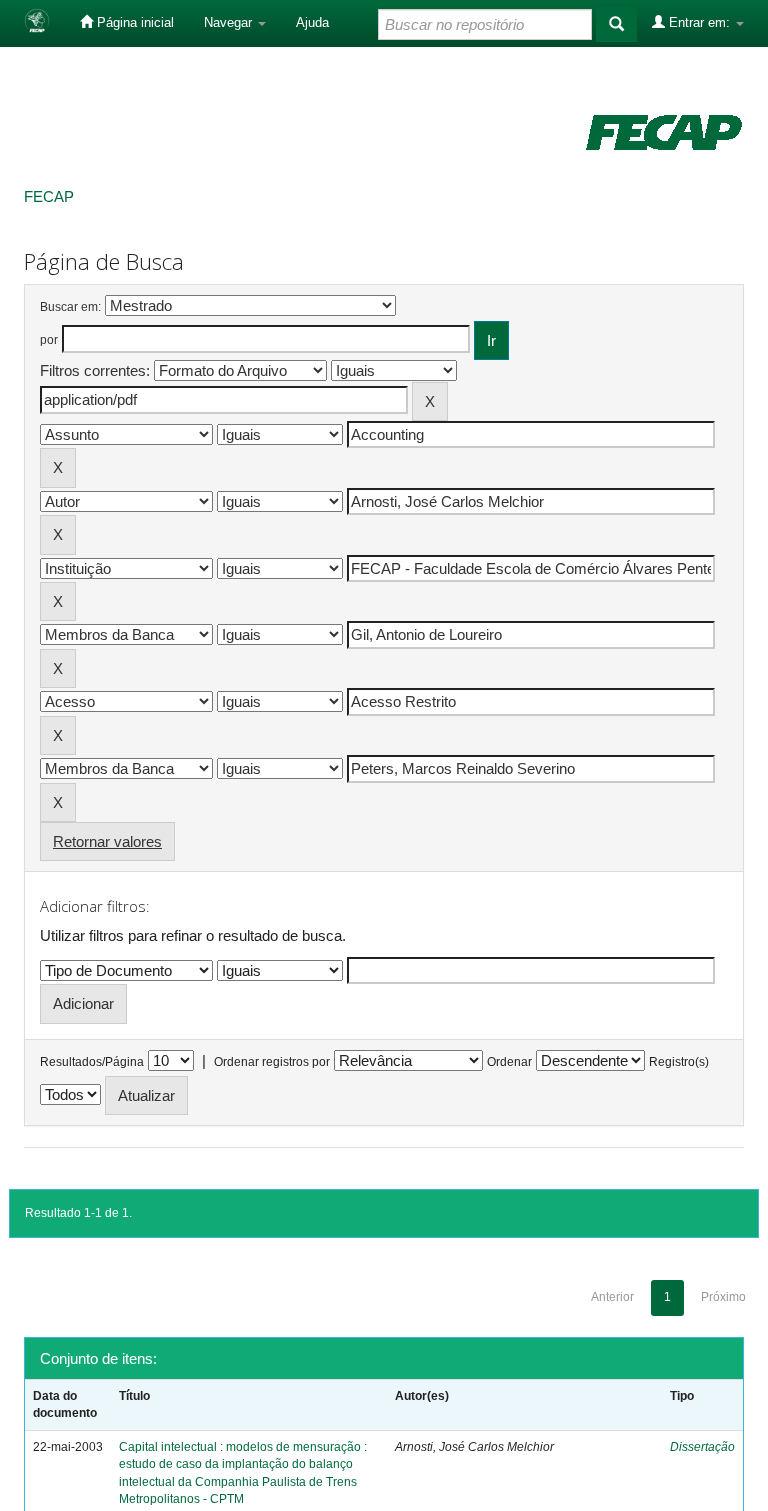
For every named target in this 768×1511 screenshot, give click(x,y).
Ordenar (509, 1062)
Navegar (230, 22)
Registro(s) (679, 1062)
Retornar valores (107, 841)
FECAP (49, 196)
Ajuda (312, 22)
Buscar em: (70, 307)
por (49, 340)
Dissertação (702, 1447)
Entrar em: (699, 22)
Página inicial (133, 22)
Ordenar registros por (272, 1062)
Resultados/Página (92, 1062)
